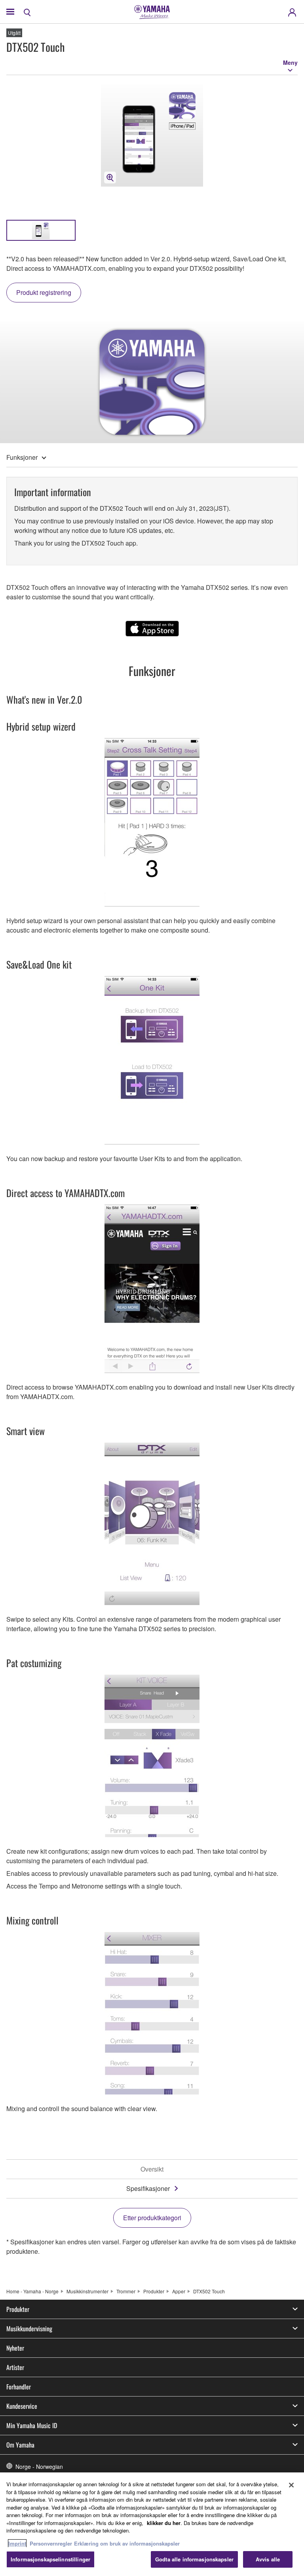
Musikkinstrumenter (87, 2291)
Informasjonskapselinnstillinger (50, 2559)
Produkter (154, 2291)
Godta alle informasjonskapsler (194, 2559)
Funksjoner (22, 457)
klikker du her (164, 2523)
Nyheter (15, 2348)
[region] (152, 2524)
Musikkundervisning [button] (29, 2329)
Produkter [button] (18, 2309)
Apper (179, 2291)
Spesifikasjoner (148, 2188)
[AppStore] (152, 629)
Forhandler (19, 2387)
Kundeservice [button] (22, 2406)
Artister (15, 2367)
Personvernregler (51, 2543)
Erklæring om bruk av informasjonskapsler (127, 2543)
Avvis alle (268, 2559)
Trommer (126, 2291)
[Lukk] (291, 2485)
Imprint (17, 2543)
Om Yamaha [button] (20, 2445)
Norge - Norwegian (39, 2466)
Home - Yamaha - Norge (32, 2291)
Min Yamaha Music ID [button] (32, 2425)
